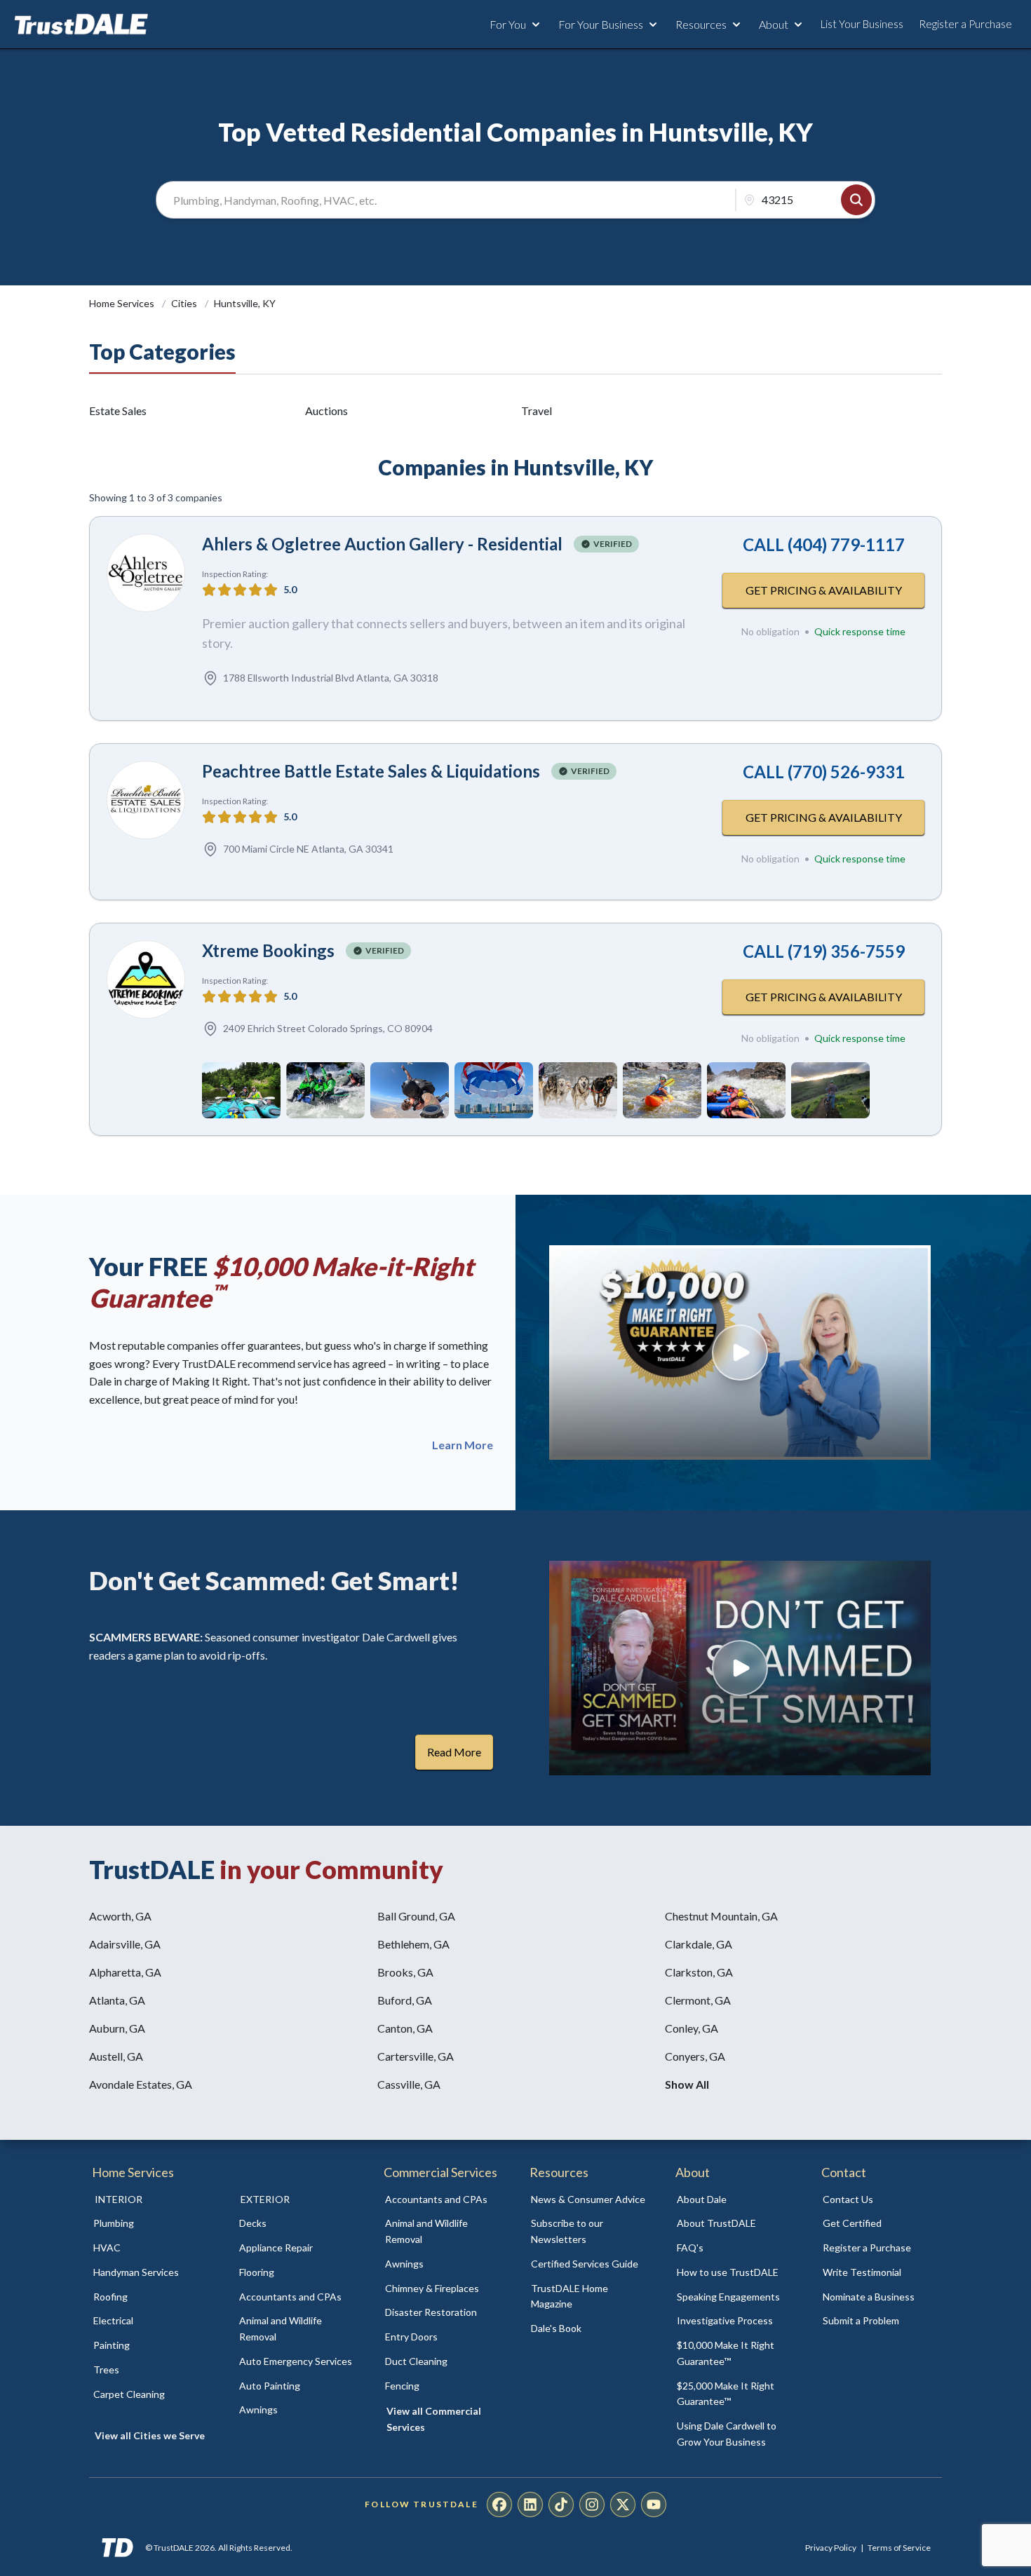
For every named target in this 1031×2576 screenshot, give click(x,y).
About (774, 24)
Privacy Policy (831, 2548)
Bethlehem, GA (413, 1944)
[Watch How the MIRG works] (740, 1353)
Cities (185, 303)
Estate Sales (118, 411)
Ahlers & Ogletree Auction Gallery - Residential (382, 544)
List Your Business (862, 24)
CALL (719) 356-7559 (824, 951)
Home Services (123, 303)
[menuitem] (151, 2224)
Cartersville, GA (416, 2056)
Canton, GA (405, 2028)
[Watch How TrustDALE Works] (740, 1668)
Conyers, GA (695, 2056)
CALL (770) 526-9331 (824, 772)
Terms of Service (899, 2548)
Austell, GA (116, 2056)
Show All (687, 2084)
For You (508, 24)
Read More (454, 1752)
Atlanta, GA (117, 2000)
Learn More (463, 1445)
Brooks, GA (405, 1972)
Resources (701, 24)
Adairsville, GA (125, 1944)
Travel (537, 411)
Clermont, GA (698, 2000)
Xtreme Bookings (268, 950)
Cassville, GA (409, 2084)
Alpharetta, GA (125, 1972)
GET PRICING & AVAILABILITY (824, 590)
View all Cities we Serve (150, 2435)
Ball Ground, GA (416, 1916)
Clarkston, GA (699, 1972)
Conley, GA (692, 2028)
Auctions (326, 411)
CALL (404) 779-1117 (824, 544)
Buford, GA (405, 2000)
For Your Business (601, 24)
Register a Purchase (965, 24)
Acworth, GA (120, 1916)
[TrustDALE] (81, 25)
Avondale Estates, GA (141, 2084)
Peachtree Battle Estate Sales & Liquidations (371, 771)
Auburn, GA (117, 2028)
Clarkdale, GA (699, 1944)
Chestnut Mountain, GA (721, 1916)
